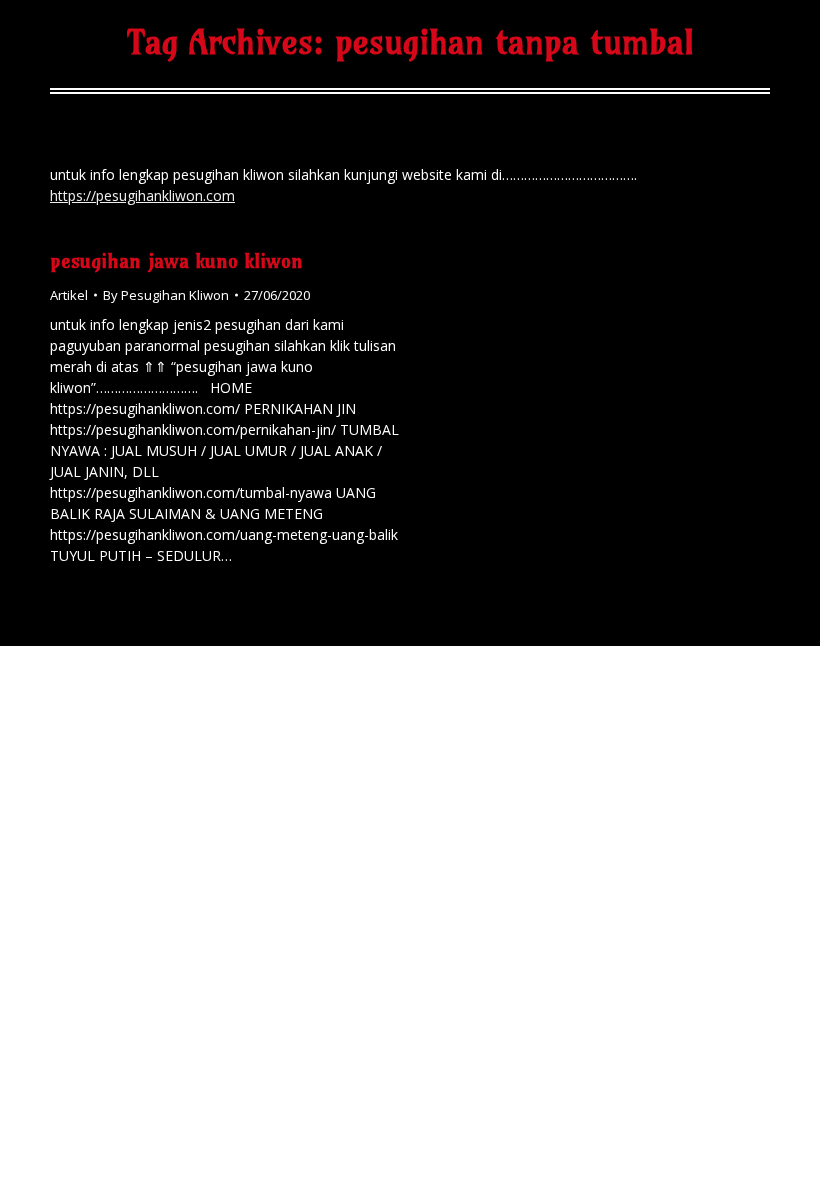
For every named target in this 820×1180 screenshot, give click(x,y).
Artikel (69, 295)
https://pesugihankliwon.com (142, 195)
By (166, 295)
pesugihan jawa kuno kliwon (176, 260)
